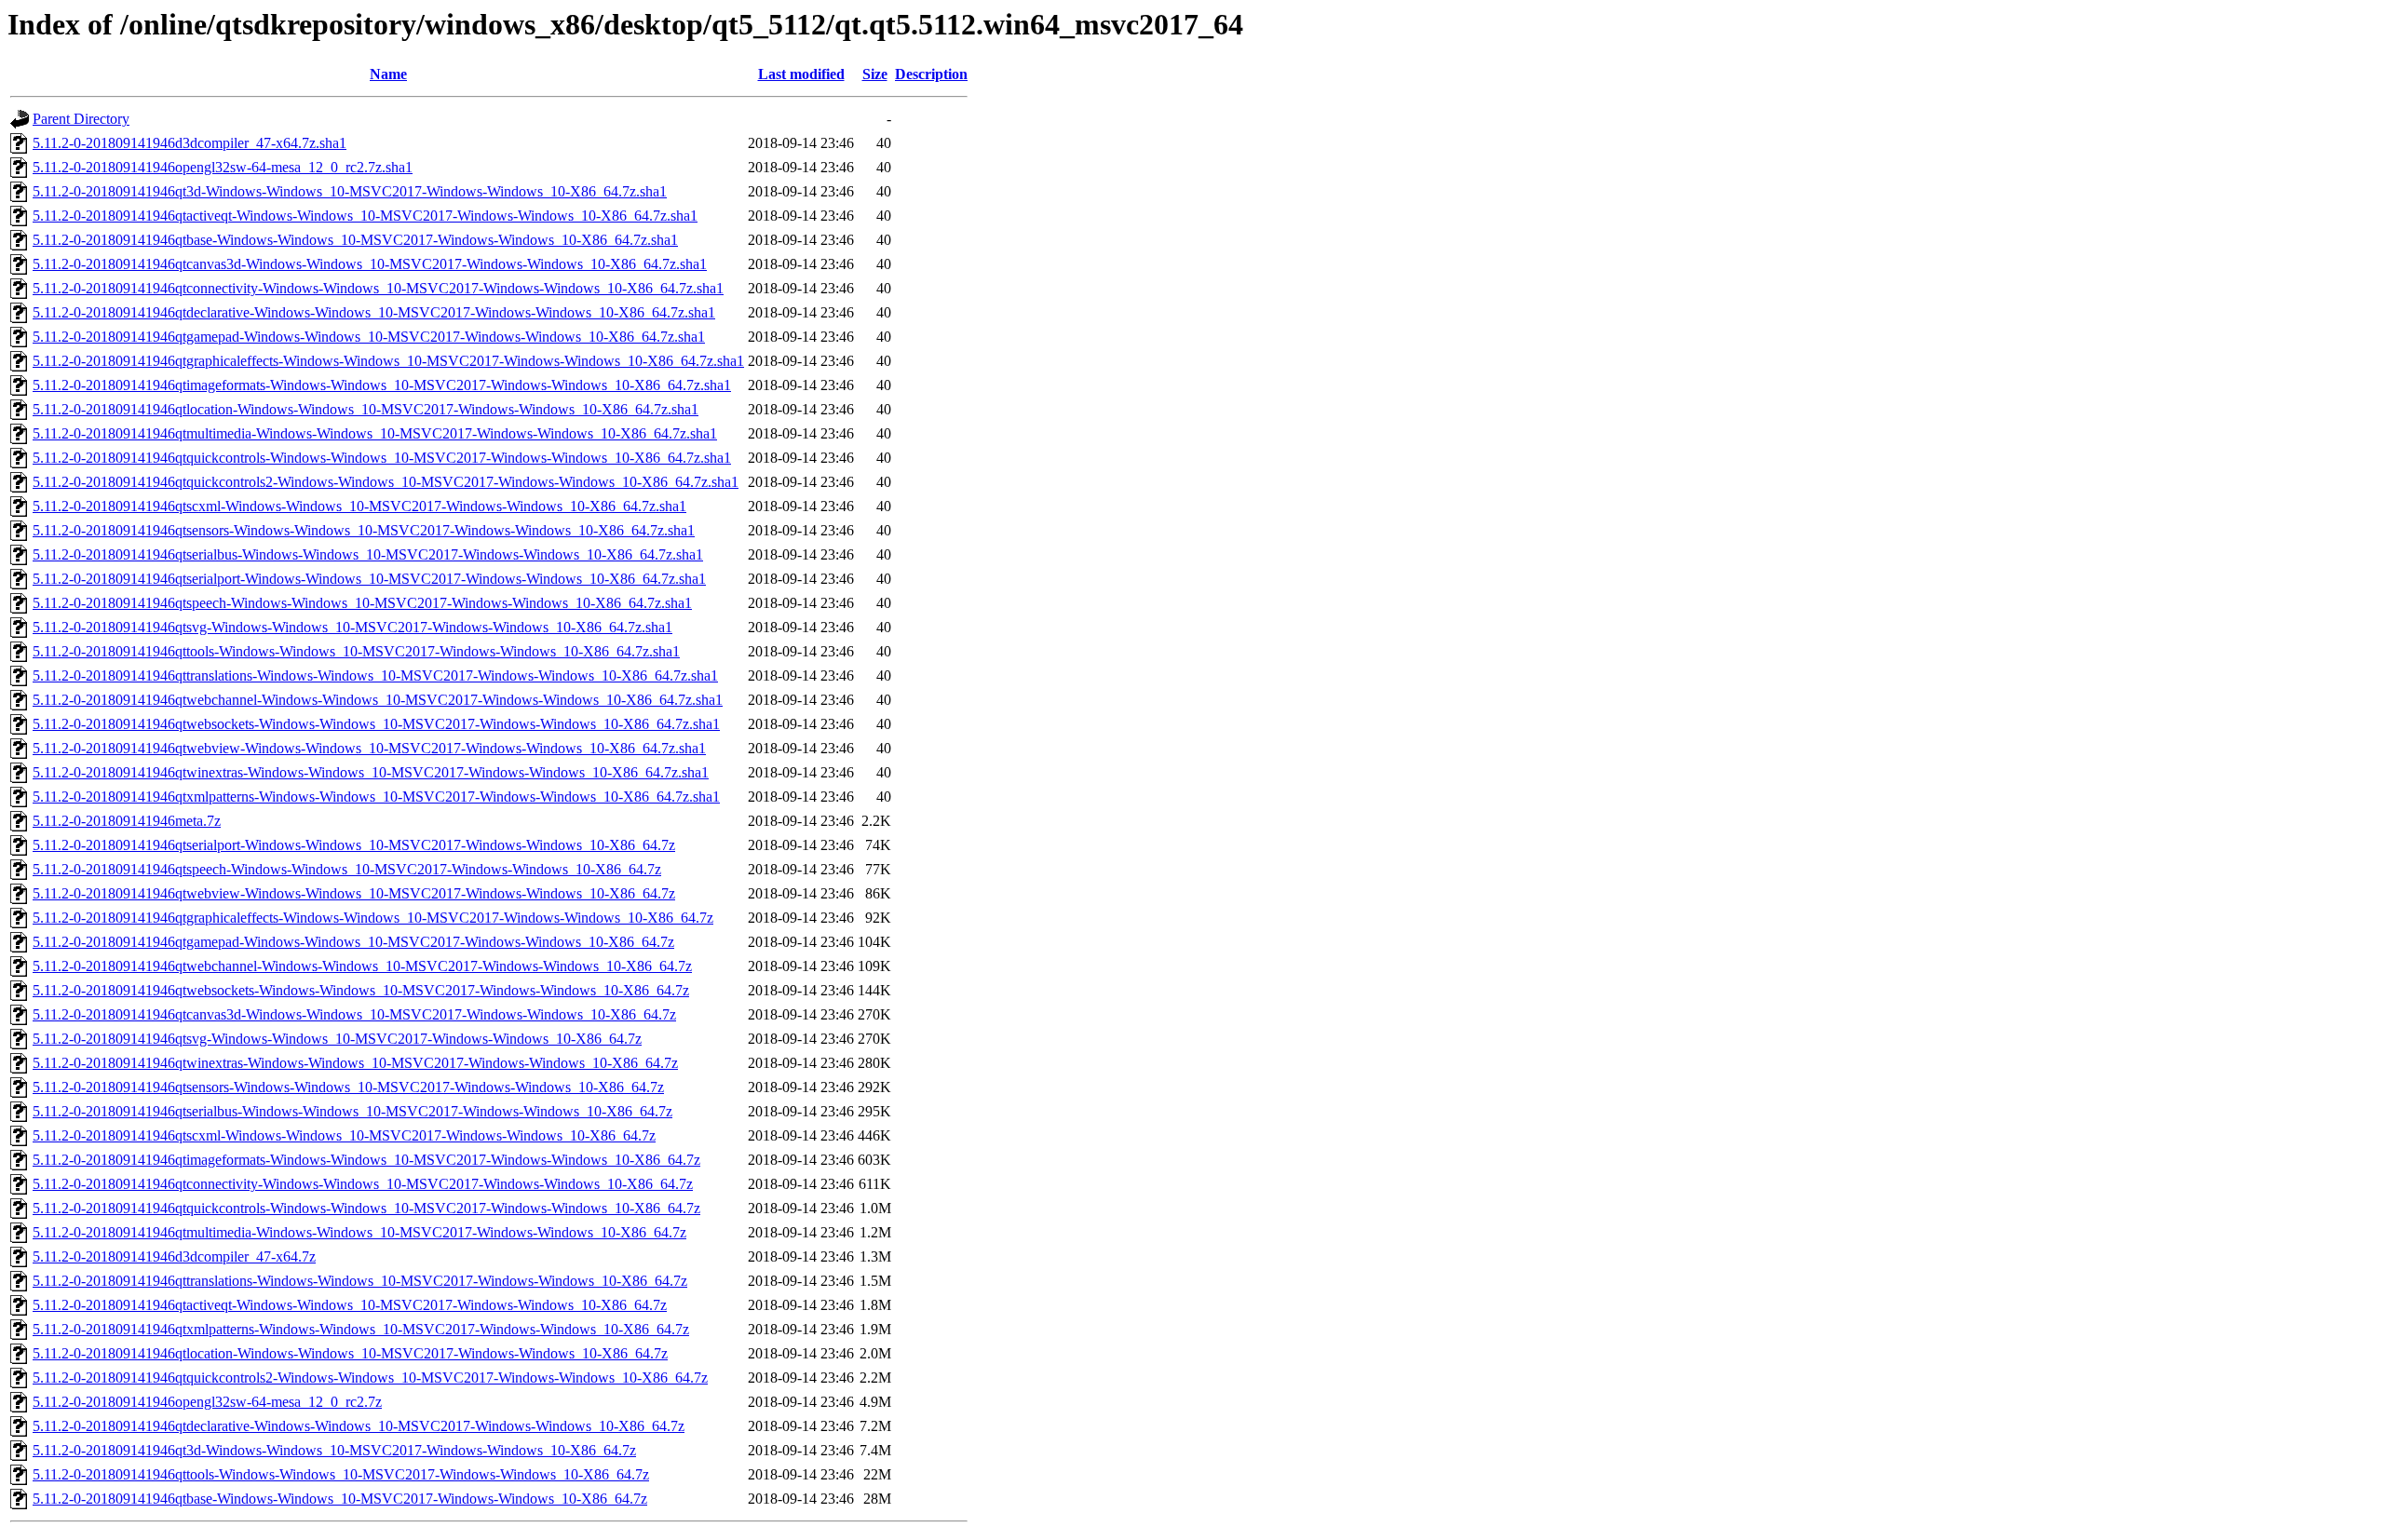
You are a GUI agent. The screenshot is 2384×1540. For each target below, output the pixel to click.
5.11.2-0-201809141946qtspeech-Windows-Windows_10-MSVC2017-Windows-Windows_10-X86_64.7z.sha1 (362, 603)
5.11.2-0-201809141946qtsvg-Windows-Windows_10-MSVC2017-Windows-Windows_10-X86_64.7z (337, 1039)
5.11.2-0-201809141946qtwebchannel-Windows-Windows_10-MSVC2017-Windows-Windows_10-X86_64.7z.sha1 (378, 700)
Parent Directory (81, 119)
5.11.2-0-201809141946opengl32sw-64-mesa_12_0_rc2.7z (207, 1402)
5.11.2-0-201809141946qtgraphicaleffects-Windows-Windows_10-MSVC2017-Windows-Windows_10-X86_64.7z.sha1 (388, 361)
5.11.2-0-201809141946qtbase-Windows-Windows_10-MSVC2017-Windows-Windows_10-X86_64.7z (340, 1499)
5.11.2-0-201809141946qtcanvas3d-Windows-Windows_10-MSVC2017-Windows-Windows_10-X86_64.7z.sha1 (370, 264)
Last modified (801, 74)
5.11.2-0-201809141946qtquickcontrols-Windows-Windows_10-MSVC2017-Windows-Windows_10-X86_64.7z (366, 1208)
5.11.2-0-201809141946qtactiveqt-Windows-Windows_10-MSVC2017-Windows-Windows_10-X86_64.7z (350, 1305)
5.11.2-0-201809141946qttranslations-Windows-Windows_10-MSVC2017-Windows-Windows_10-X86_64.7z (360, 1281)
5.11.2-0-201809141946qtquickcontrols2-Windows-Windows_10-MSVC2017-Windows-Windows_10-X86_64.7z (370, 1378)
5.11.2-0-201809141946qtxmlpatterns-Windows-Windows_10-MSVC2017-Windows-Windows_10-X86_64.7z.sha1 (376, 797)
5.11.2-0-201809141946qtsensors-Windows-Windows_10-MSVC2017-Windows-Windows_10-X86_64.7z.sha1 (364, 530)
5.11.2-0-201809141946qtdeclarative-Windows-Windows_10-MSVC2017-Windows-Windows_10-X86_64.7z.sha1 (374, 312)
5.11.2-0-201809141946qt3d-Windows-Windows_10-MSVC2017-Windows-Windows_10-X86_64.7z (334, 1450)
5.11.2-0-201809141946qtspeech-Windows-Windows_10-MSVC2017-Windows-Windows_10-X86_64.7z (347, 869)
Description (931, 74)
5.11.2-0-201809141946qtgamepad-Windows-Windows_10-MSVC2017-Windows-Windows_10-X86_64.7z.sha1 (369, 337)
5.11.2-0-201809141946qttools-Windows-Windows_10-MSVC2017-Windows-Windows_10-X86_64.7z (341, 1474)
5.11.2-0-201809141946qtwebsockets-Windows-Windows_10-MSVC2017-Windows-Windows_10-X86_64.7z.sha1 (376, 724)
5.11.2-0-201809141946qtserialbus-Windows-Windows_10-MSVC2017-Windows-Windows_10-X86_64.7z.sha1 (368, 554)
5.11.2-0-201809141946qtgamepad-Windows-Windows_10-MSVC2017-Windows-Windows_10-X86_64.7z (353, 942)
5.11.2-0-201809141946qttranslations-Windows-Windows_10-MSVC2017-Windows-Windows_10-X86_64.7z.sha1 (375, 675)
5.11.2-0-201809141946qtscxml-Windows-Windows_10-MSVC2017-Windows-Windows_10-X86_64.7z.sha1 (359, 506)
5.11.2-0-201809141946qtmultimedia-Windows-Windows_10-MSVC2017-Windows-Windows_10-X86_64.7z (359, 1232)
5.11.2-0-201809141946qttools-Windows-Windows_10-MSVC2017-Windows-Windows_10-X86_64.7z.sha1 (356, 651)
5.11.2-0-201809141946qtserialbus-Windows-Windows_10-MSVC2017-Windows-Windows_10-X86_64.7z (352, 1111)
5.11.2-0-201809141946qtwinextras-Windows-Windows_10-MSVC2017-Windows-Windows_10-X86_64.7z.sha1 (371, 772)
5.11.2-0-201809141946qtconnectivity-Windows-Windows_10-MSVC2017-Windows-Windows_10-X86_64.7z (363, 1184)
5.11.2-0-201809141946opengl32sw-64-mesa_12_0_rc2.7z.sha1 (223, 167)
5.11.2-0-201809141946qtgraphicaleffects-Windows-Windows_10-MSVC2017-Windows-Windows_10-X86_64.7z (373, 918)
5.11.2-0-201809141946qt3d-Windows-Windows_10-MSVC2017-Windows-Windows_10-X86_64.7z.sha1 (350, 191)
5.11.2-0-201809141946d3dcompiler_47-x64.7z (174, 1256)
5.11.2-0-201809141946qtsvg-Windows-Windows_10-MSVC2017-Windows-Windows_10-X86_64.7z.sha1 (352, 627)
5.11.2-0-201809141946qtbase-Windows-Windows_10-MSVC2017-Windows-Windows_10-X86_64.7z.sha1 (355, 240)
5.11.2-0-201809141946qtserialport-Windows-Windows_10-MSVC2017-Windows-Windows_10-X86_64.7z (354, 845)
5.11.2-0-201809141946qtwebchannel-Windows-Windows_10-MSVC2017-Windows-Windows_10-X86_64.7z (362, 966)
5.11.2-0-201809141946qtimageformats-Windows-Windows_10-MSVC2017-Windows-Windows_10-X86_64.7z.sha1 (382, 385)
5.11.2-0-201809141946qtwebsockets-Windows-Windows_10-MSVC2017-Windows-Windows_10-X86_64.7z (361, 990)
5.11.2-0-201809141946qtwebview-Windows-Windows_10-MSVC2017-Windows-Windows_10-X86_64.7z (354, 893)
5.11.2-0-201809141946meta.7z (127, 821)
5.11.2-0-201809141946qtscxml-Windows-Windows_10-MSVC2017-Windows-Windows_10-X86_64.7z (344, 1135)
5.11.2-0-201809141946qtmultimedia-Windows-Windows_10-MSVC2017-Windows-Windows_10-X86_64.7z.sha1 (375, 433)
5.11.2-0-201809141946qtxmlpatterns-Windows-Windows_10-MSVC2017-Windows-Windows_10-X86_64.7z (361, 1329)
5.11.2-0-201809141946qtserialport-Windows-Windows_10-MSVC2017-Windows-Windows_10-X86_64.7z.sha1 (369, 579)
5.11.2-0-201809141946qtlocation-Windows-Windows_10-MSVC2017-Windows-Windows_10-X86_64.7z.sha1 (366, 409)
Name (388, 74)
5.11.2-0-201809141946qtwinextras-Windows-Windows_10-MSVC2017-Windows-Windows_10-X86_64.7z (355, 1063)
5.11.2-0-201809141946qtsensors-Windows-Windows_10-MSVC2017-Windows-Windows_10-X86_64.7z (348, 1087)
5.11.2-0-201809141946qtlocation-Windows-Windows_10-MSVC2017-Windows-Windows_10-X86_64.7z (350, 1353)
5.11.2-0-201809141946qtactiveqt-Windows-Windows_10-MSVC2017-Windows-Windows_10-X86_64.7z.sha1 (365, 216)
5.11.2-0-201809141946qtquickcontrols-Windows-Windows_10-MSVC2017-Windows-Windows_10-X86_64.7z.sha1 (382, 458)
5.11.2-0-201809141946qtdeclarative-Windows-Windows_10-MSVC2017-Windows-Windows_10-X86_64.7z (359, 1426)
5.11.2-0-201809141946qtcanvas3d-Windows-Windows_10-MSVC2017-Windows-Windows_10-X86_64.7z (354, 1014)
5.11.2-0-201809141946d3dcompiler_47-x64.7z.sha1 (190, 143)
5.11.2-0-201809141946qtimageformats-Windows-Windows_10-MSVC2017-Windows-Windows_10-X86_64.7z (366, 1160)
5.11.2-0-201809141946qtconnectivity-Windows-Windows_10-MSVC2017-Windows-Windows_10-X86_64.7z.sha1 (378, 288)
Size (875, 74)
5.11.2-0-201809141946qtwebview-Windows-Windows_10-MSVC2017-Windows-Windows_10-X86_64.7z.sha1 (369, 748)
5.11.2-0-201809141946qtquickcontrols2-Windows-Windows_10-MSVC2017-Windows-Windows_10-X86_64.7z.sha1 (386, 482)
